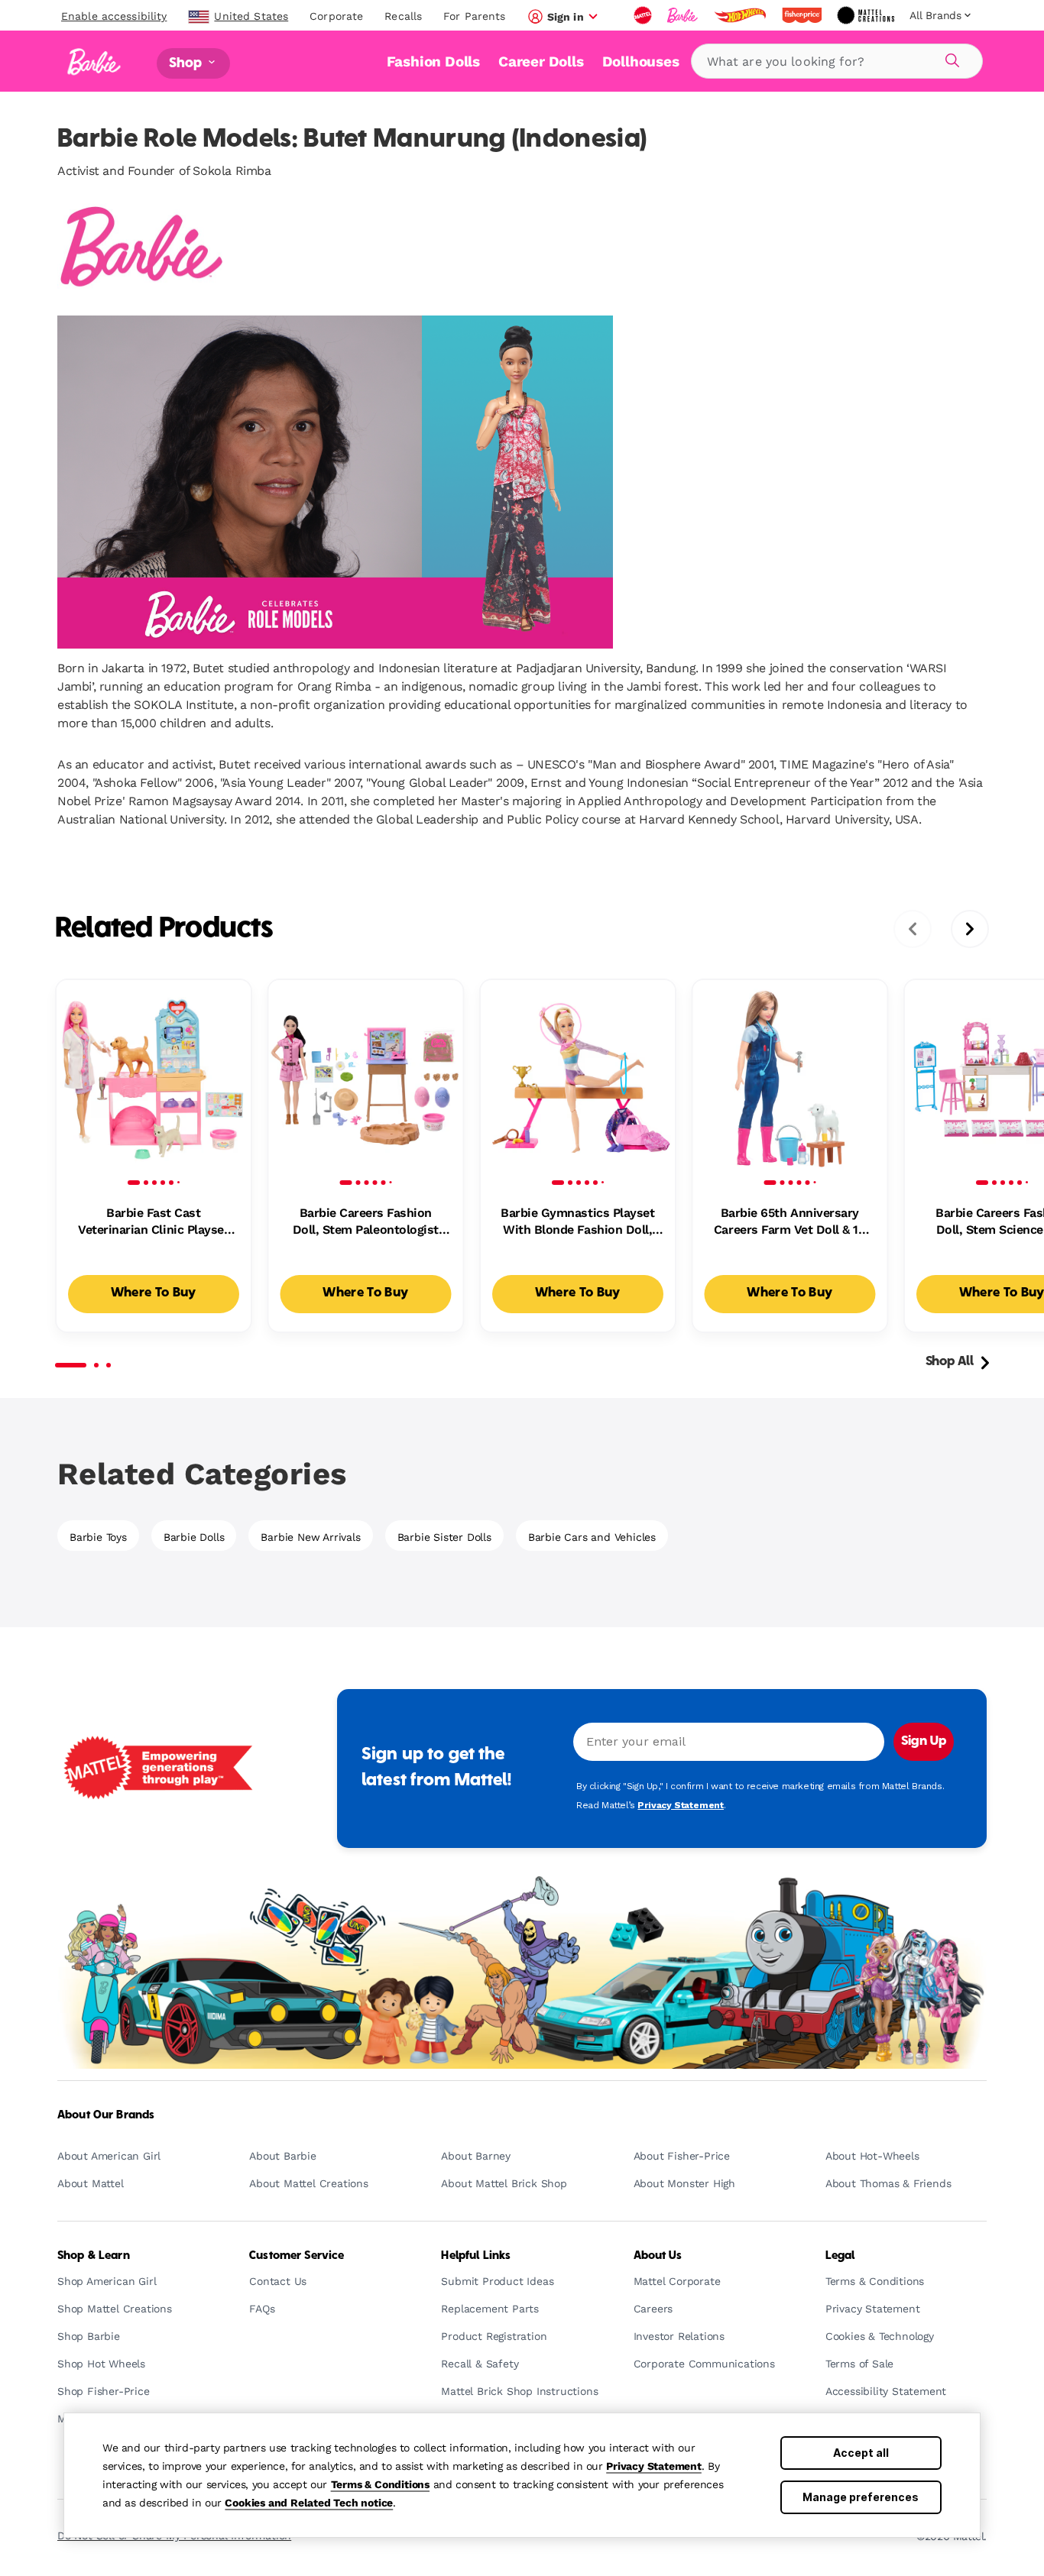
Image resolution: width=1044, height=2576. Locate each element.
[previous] (913, 929)
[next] (970, 929)
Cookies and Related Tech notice (309, 2503)
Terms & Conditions (380, 2484)
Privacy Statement (654, 2466)
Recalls (403, 16)
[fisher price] (803, 15)
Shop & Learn (94, 2256)
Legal (840, 2256)
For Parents (474, 16)
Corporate (336, 16)
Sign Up (924, 1742)
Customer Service (297, 2256)
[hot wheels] (741, 15)
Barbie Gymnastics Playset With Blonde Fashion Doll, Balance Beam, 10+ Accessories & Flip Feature (577, 1222)
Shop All (950, 1362)
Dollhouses (641, 61)
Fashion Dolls (433, 61)
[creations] (867, 15)
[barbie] (684, 15)
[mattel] (644, 15)
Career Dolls (541, 61)
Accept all (861, 2453)
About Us (658, 2256)
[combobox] (837, 61)
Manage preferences (861, 2497)
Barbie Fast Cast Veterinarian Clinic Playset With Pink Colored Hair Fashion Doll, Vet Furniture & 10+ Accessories (154, 1222)
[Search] (950, 58)
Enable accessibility (114, 16)
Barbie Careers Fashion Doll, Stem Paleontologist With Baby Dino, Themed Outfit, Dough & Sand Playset (366, 1222)
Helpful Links (476, 2256)
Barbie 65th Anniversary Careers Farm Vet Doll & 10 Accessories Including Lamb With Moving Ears (790, 1222)
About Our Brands (106, 2115)
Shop (187, 63)
